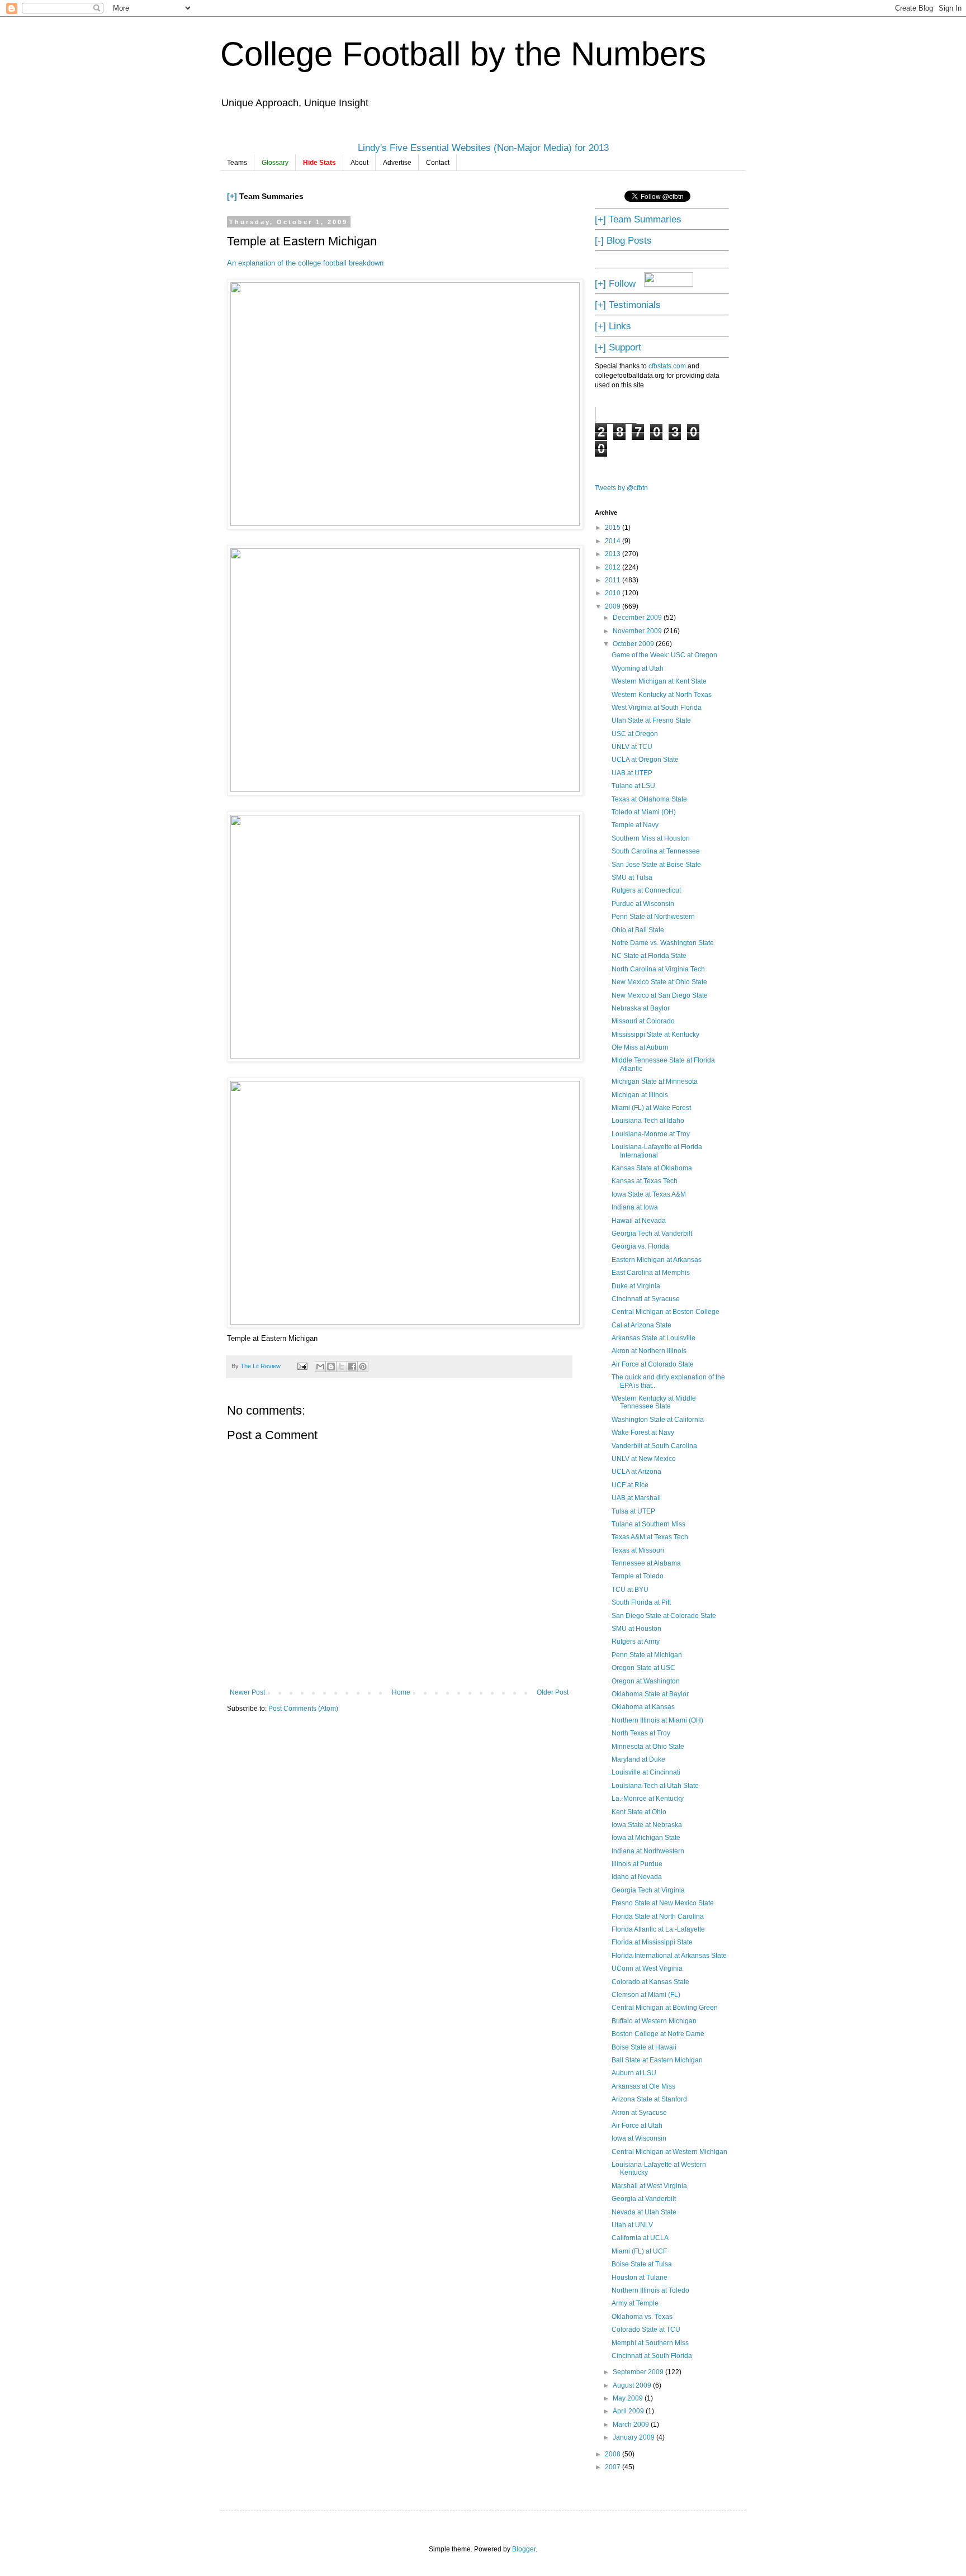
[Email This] (320, 1367)
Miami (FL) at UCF (639, 2251)
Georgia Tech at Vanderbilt (652, 1234)
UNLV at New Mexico (644, 1459)
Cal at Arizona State (641, 1325)
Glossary (275, 163)
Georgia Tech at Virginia (648, 1890)
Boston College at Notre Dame (658, 2034)
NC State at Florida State (649, 956)
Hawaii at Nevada (639, 1221)
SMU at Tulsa (632, 877)
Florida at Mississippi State (652, 1942)
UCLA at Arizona (636, 1472)
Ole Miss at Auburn (640, 1047)
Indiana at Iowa (635, 1207)
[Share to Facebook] (352, 1367)
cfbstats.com (667, 366)
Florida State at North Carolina (658, 1916)
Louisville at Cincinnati (646, 1772)
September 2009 (639, 2372)
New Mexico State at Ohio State (659, 982)
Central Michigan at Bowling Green (665, 2008)
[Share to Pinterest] (363, 1367)
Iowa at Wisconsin (639, 2138)
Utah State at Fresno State (651, 720)
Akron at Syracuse (639, 2113)
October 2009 (634, 644)
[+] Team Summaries (638, 219)
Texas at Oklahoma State (649, 799)
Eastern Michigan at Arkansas (657, 1260)
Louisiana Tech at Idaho (648, 1121)
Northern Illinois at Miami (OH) (657, 1720)
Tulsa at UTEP (633, 1511)
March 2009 (632, 2425)
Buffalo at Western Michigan (654, 2021)
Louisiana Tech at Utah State (655, 1786)
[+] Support (618, 347)
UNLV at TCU (632, 747)
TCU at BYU (630, 1590)
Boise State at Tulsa (642, 2264)
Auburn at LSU (634, 2073)
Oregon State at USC (643, 1668)
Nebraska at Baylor (641, 1008)
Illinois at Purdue (637, 1864)
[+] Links (613, 326)
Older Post (553, 1692)
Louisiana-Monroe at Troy (651, 1134)
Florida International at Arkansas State (669, 1956)
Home (401, 1692)
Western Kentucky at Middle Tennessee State (654, 1402)
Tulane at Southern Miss (648, 1524)
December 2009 (638, 618)
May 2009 (629, 2398)
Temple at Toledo (638, 1576)
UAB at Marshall (636, 1498)
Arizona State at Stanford (649, 2099)
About (359, 163)
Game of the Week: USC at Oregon (664, 655)
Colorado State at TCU (646, 2330)
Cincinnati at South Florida (652, 2356)
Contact (438, 163)
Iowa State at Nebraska (647, 1825)
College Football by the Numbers (463, 54)
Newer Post (247, 1692)
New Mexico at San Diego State (660, 995)
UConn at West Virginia (647, 1968)
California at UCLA (640, 2238)
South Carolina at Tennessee (656, 851)
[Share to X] (342, 1367)
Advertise (397, 163)
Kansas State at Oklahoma (652, 1168)
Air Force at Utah (637, 2126)
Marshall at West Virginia (649, 2186)
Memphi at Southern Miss (650, 2343)
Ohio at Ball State (638, 930)
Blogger (524, 2549)
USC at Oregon (635, 734)
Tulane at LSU (633, 786)
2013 (614, 554)
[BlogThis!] (331, 1367)
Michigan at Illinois (640, 1095)
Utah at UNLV (632, 2225)
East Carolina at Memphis (651, 1273)
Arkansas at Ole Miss (643, 2086)
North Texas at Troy (641, 1733)
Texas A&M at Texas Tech (650, 1537)
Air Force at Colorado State (653, 1364)
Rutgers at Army (636, 1642)
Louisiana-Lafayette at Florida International (657, 1151)
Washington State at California (658, 1420)
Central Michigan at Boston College (666, 1312)
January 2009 (634, 2437)
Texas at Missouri (638, 1550)
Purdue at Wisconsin (643, 904)
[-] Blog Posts (623, 240)
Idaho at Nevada (637, 1877)
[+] (232, 196)
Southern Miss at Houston (651, 838)
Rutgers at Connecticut (646, 890)
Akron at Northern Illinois (649, 1351)
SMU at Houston (636, 1629)
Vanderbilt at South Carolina (654, 1446)
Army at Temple (635, 2303)
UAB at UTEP (632, 773)
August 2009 (633, 2385)
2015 (614, 528)
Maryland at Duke (638, 1759)
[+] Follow (615, 283)
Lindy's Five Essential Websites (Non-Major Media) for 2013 (483, 148)
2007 (614, 2467)
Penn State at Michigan (647, 1655)
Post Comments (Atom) (303, 1709)
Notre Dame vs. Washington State (663, 943)
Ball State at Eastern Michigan (657, 2060)
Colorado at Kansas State (650, 1982)
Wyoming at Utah (638, 668)
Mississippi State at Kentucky (655, 1035)
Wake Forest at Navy (643, 1432)
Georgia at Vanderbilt (644, 2199)
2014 (614, 541)
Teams (237, 163)
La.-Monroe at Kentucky (648, 1799)
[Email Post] (302, 1366)
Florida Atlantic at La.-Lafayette (658, 1929)
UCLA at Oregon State (645, 760)
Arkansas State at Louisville (654, 1338)
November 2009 (638, 631)
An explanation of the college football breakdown (305, 263)
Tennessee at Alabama (646, 1563)
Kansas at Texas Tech (645, 1181)
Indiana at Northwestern (648, 1851)
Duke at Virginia (636, 1286)
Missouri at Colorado (643, 1021)
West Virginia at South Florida (657, 708)
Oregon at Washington (646, 1681)
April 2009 (629, 2411)
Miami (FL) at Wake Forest (651, 1108)
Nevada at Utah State (644, 2212)
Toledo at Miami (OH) (644, 812)
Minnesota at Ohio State (648, 1747)
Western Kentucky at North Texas (662, 695)
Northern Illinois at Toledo (650, 2290)
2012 (614, 567)
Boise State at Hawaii (644, 2047)
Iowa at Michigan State (646, 1838)
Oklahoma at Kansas (643, 1707)
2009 (614, 606)
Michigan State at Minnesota (655, 1081)
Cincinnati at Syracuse (646, 1299)
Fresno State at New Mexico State (663, 1903)
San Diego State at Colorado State (664, 1616)
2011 (614, 580)
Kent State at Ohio (639, 1812)
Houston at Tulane (640, 2278)
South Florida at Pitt (641, 1602)
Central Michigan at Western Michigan (669, 2152)
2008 (614, 2454)
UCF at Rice (630, 1485)
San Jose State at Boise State (656, 865)
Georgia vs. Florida (640, 1246)
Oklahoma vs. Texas (642, 2317)
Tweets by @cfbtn (621, 488)
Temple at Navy (635, 825)
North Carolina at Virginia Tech (658, 969)
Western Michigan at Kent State (659, 681)
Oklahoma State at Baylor (650, 1694)
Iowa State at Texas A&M (649, 1194)
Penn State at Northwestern (653, 917)
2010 (614, 593)
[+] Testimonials (628, 305)
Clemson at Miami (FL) (646, 1995)
